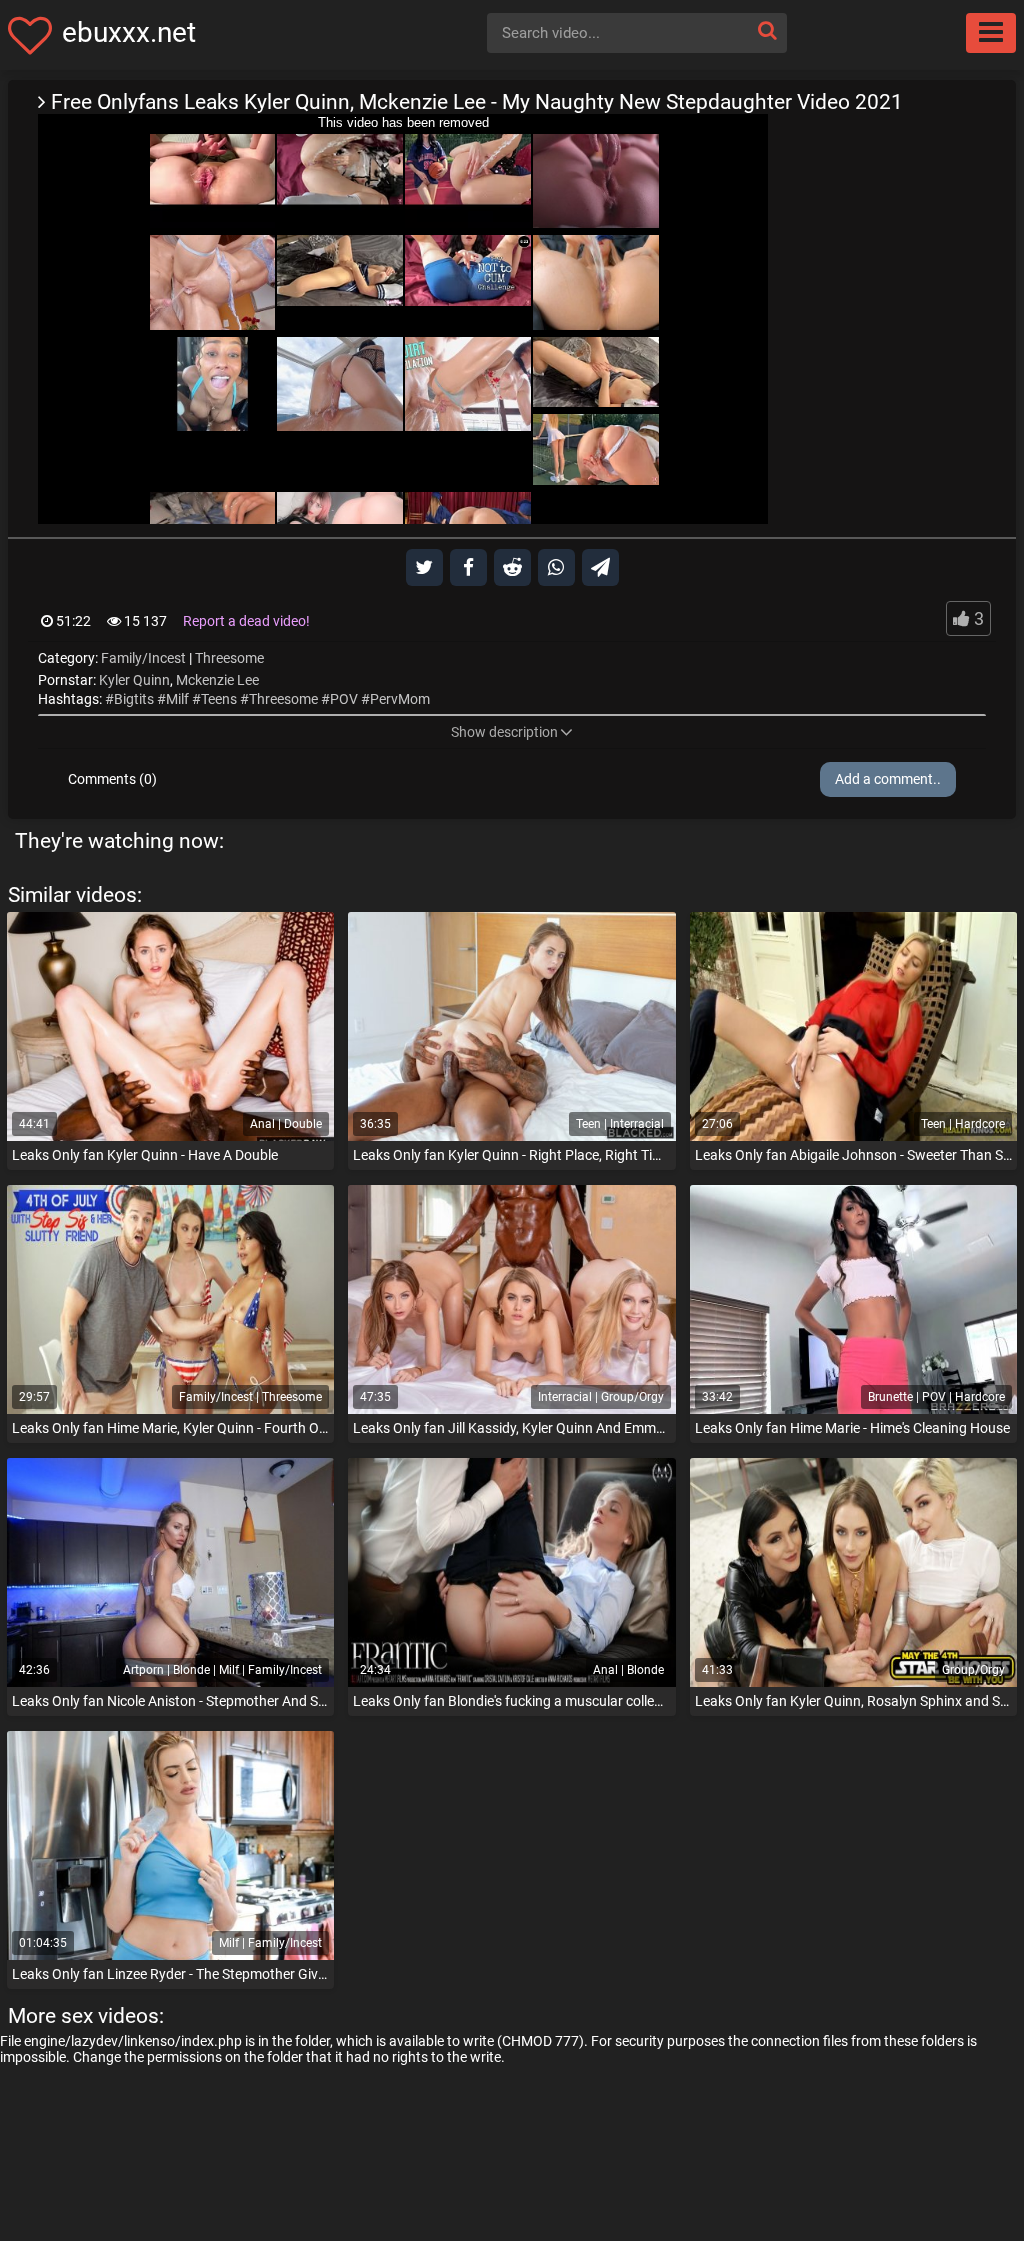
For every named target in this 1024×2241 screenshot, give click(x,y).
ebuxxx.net (129, 32)
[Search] (767, 30)
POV (344, 699)
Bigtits (134, 699)
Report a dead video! (246, 621)
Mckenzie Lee (217, 680)
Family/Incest (143, 658)
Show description (504, 732)
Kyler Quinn (134, 680)
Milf (177, 699)
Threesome (229, 658)
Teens (219, 699)
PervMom (400, 699)
